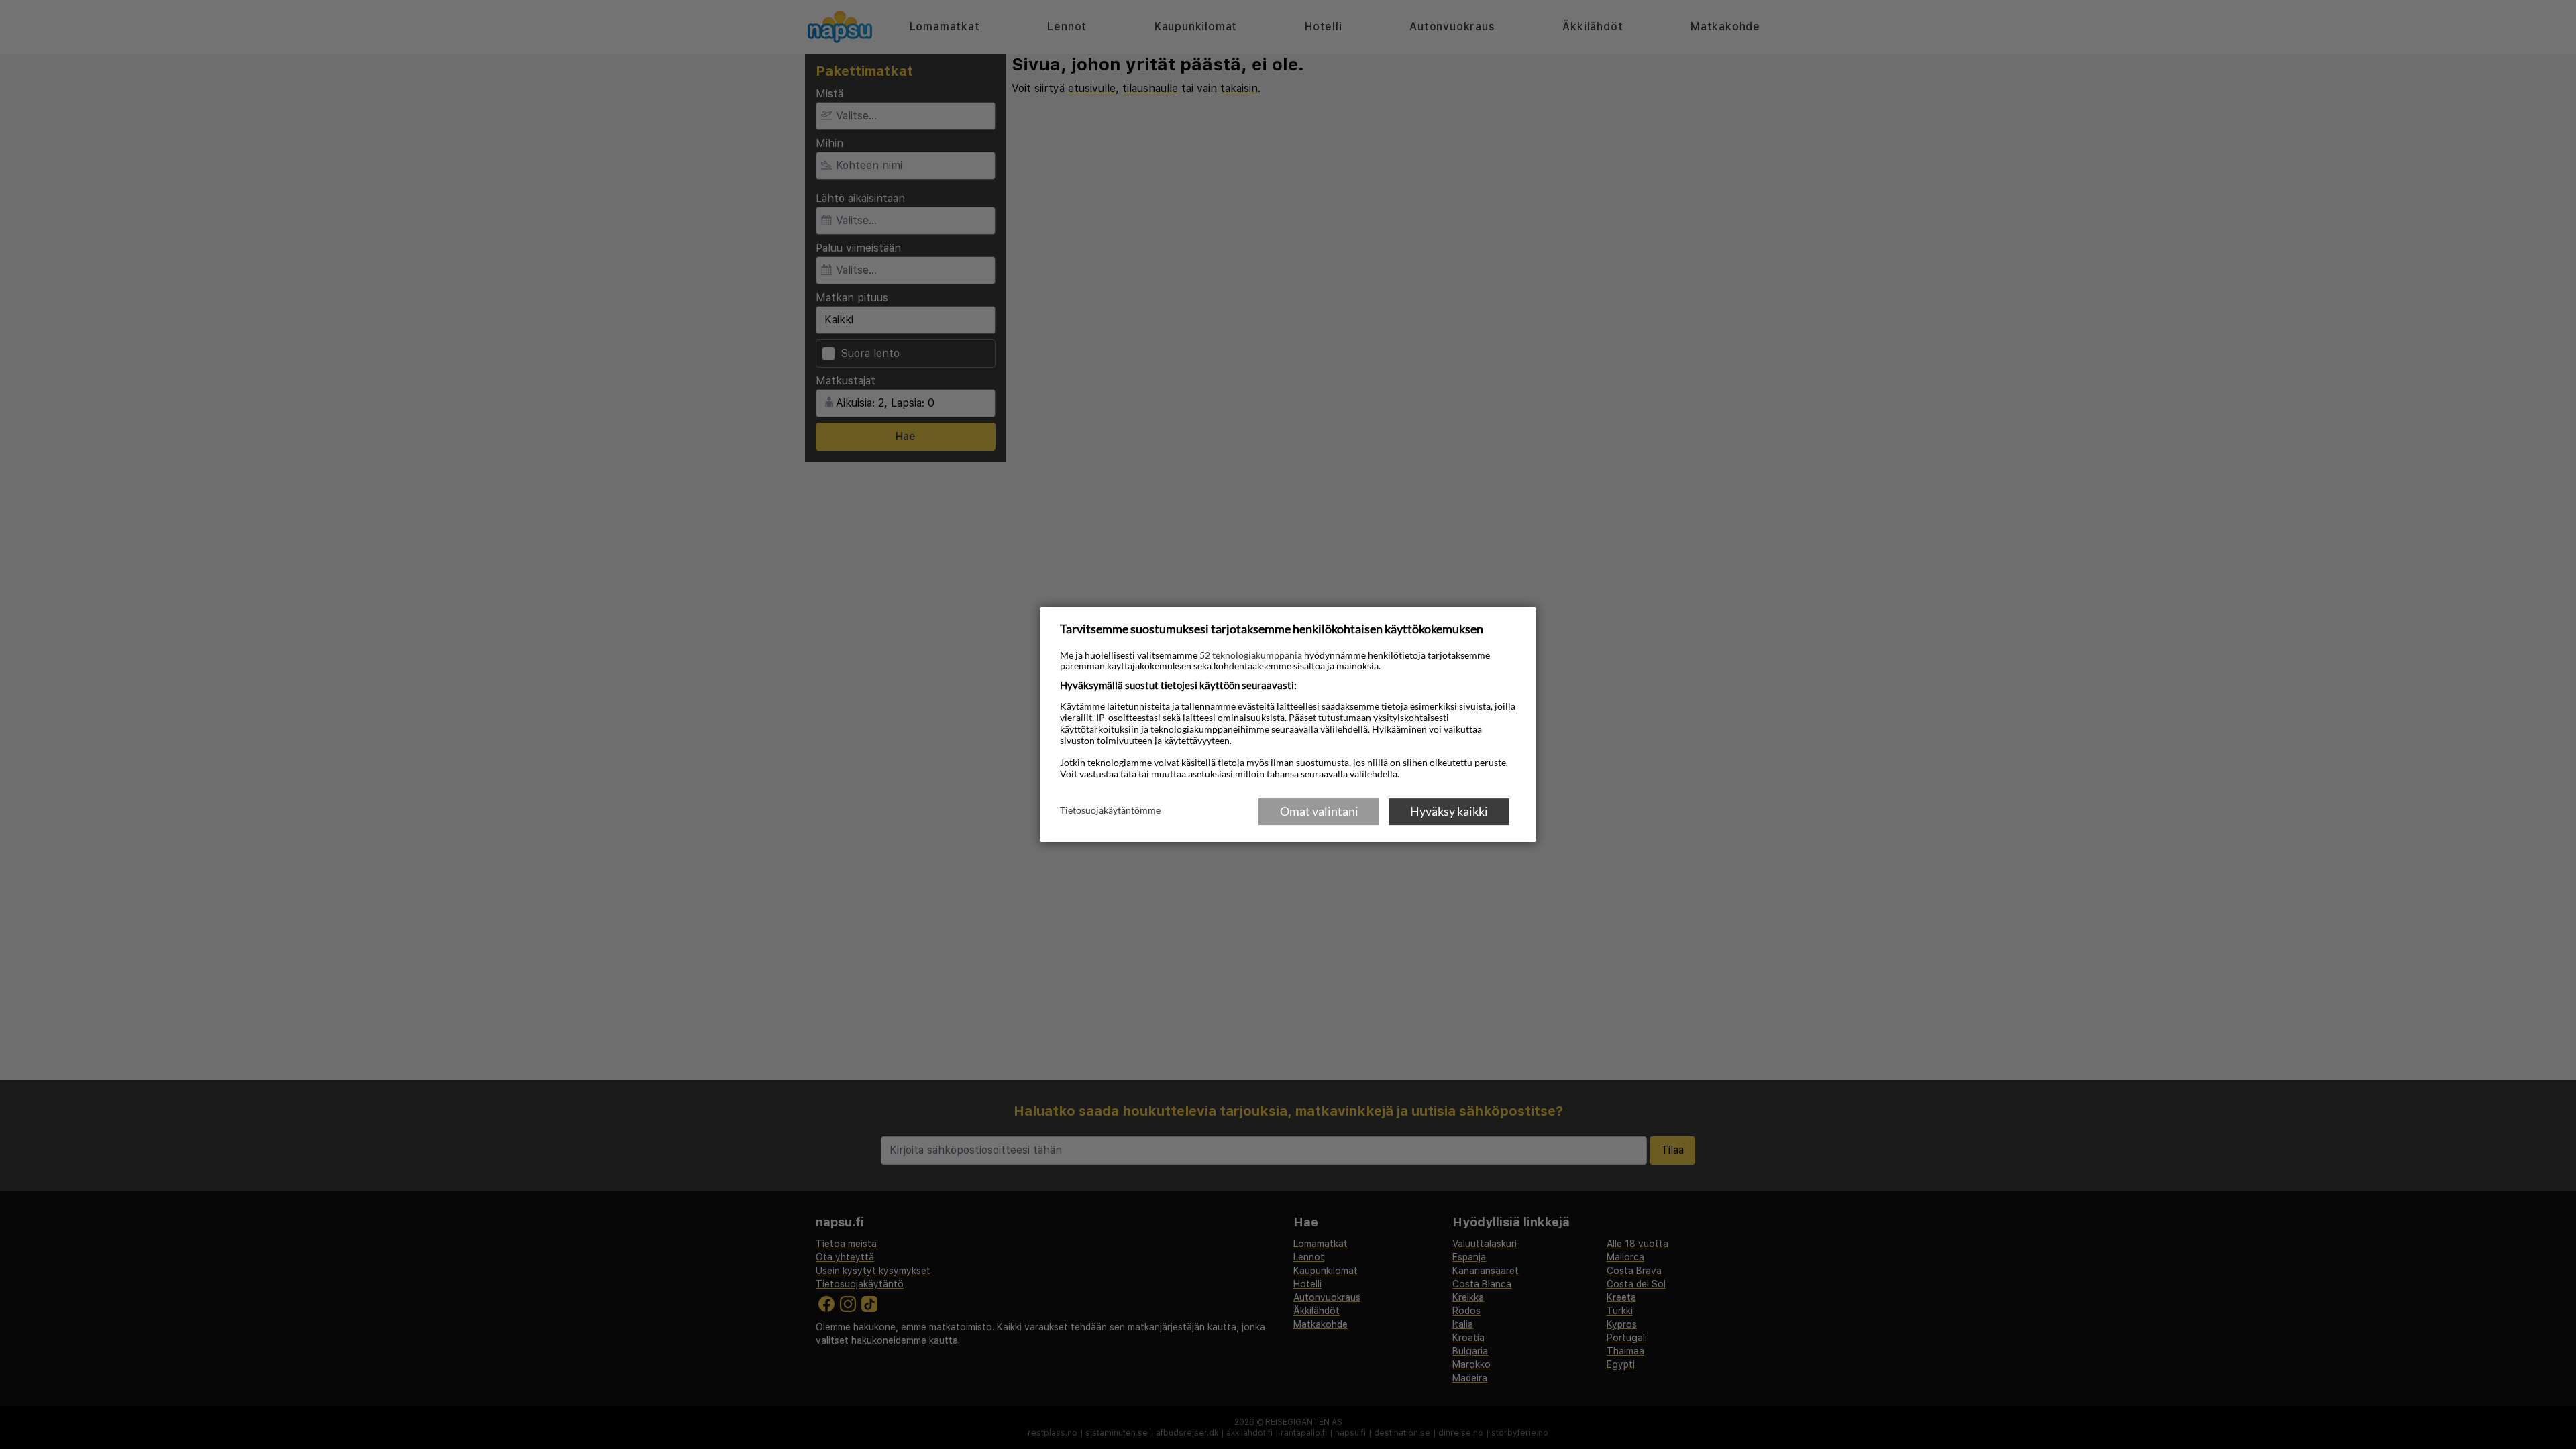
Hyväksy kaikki (1449, 811)
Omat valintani (1319, 811)
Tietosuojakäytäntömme (1110, 810)
